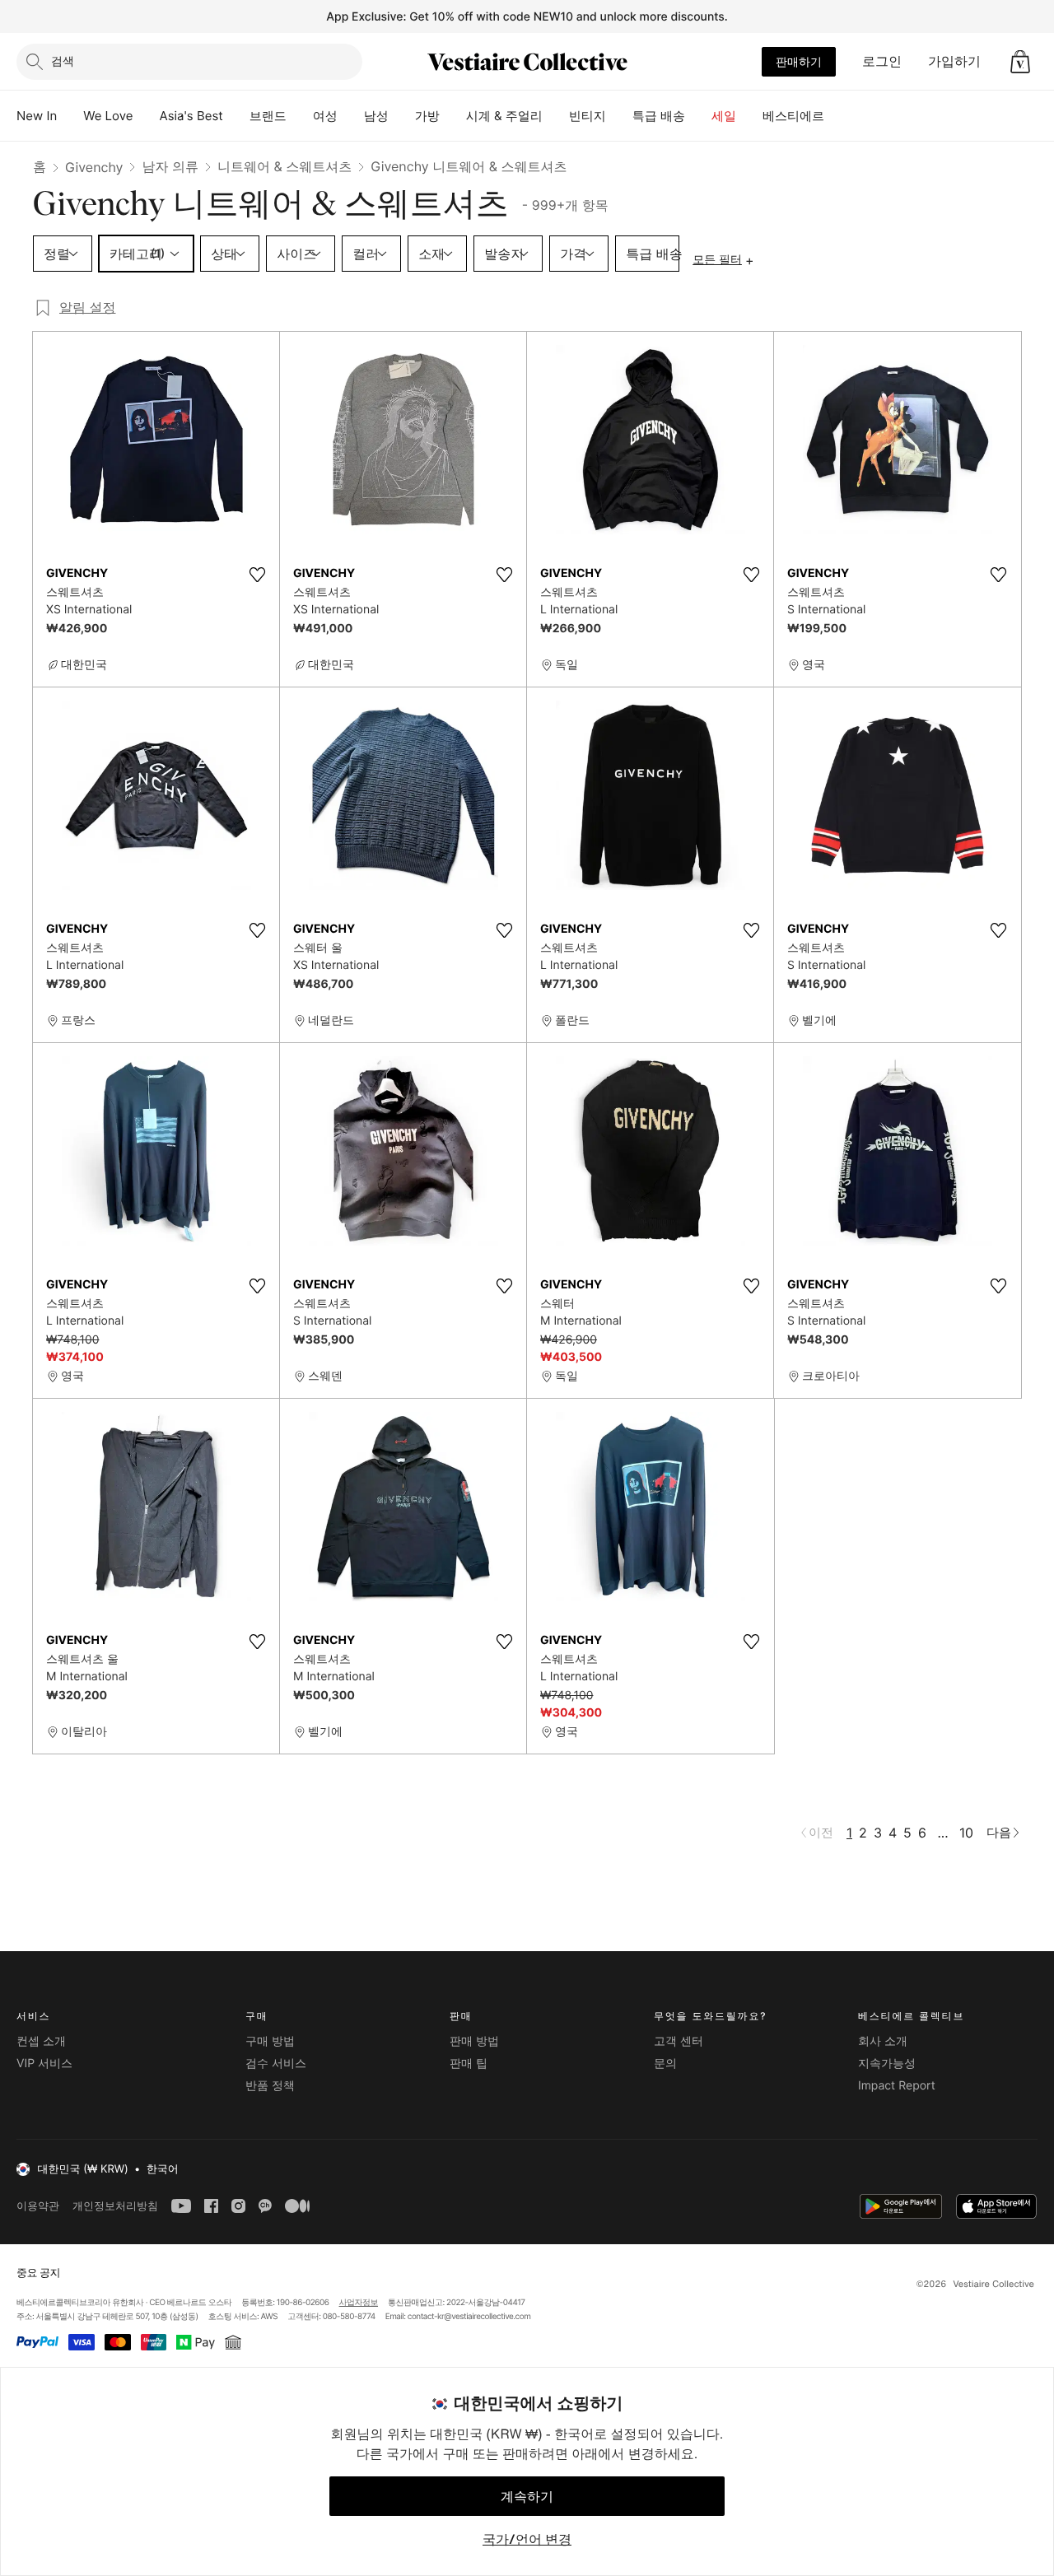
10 (966, 1833)
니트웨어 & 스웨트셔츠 (284, 166)
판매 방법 (474, 2041)
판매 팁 (469, 2064)
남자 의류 (170, 166)
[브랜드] (300, 116)
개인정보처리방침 (115, 2206)
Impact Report (897, 2086)
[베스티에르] (837, 116)
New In (37, 116)
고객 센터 (679, 2041)
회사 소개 (883, 2041)
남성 (376, 116)
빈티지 (588, 116)
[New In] (70, 116)
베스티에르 (793, 116)
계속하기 (527, 2496)
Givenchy (94, 167)
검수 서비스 (276, 2064)
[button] (1020, 62)
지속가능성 (887, 2064)
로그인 (882, 61)
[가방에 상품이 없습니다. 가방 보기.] (1020, 62)
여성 (325, 116)
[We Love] (147, 116)
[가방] (453, 116)
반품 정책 (270, 2086)
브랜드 (268, 116)
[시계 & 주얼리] (556, 116)
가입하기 (954, 61)
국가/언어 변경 (527, 2539)
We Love (108, 116)
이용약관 (38, 2206)
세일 (724, 116)
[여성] (351, 116)
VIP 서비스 (44, 2064)
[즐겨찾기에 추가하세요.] (257, 575)
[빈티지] (619, 116)
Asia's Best (191, 116)
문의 (665, 2064)
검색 (63, 61)
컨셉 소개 (41, 2041)
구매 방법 (270, 2041)
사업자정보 (359, 2303)
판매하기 (799, 61)
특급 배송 (659, 116)
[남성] (402, 116)
